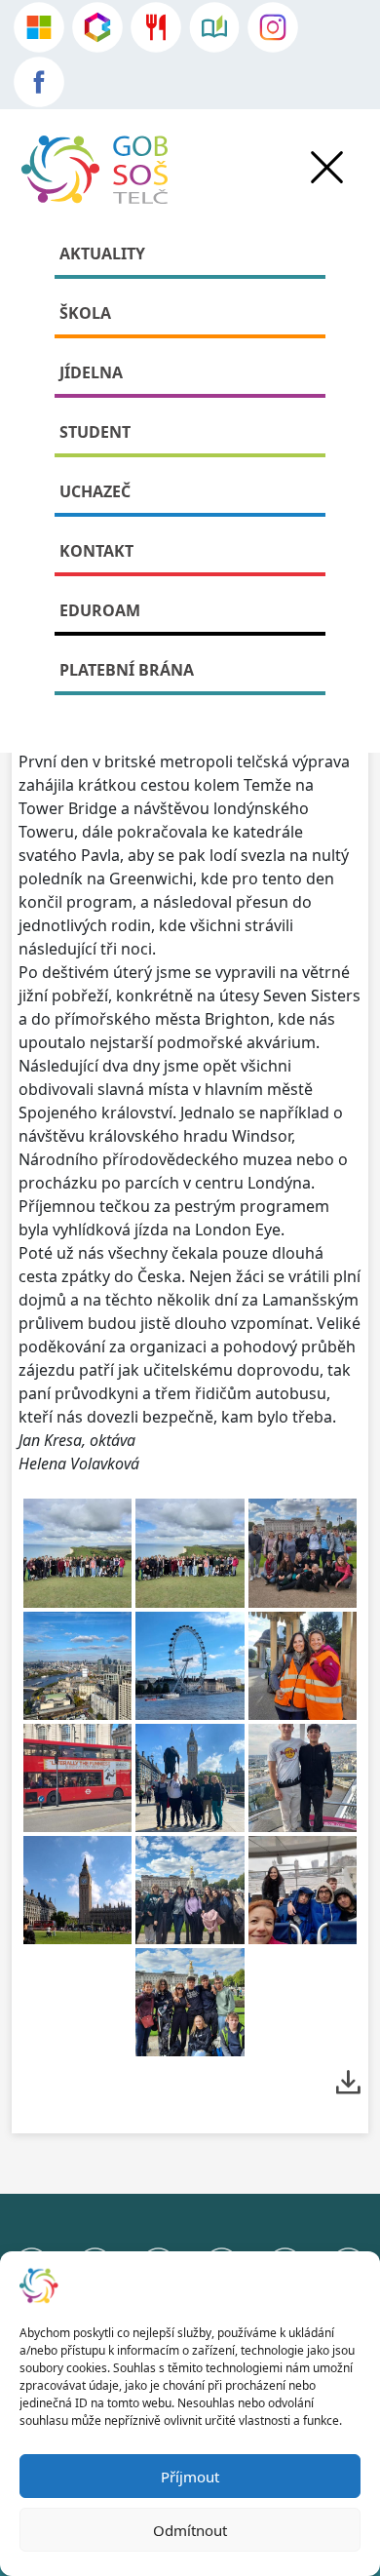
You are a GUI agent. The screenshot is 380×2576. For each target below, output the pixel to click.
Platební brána (127, 670)
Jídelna (91, 372)
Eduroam (100, 610)
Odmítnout (190, 2530)
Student (95, 432)
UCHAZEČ (95, 491)
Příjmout (190, 2477)
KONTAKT (96, 551)
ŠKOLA (85, 313)
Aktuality (102, 254)
